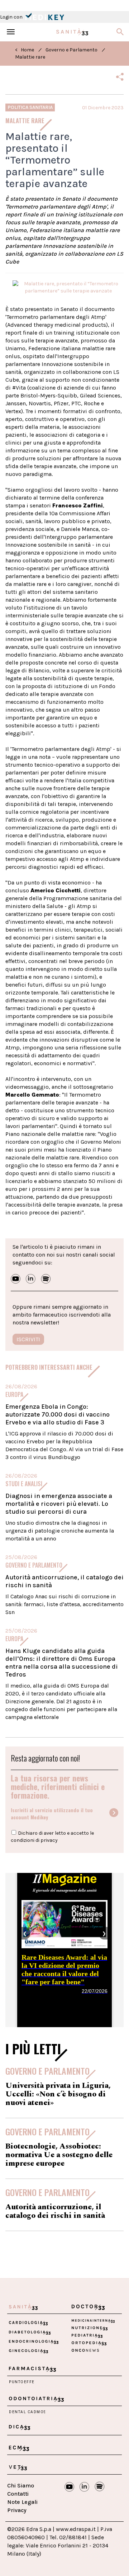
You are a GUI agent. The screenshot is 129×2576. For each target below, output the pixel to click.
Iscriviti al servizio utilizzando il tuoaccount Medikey (52, 1814)
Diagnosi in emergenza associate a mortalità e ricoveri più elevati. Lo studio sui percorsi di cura (59, 1504)
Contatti (18, 2494)
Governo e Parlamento (71, 50)
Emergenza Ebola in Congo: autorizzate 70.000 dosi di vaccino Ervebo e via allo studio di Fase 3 (58, 1414)
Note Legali (22, 2502)
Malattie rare (30, 57)
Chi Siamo (21, 2485)
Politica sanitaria (30, 107)
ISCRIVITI (28, 1339)
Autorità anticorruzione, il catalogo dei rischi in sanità (55, 2211)
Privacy (17, 2510)
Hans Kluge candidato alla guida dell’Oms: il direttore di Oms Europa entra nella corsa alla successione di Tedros (62, 1663)
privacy (49, 1840)
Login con (12, 17)
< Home (25, 50)
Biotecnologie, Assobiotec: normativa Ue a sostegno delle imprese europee (59, 2155)
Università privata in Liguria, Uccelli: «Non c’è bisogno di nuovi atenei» (58, 2094)
